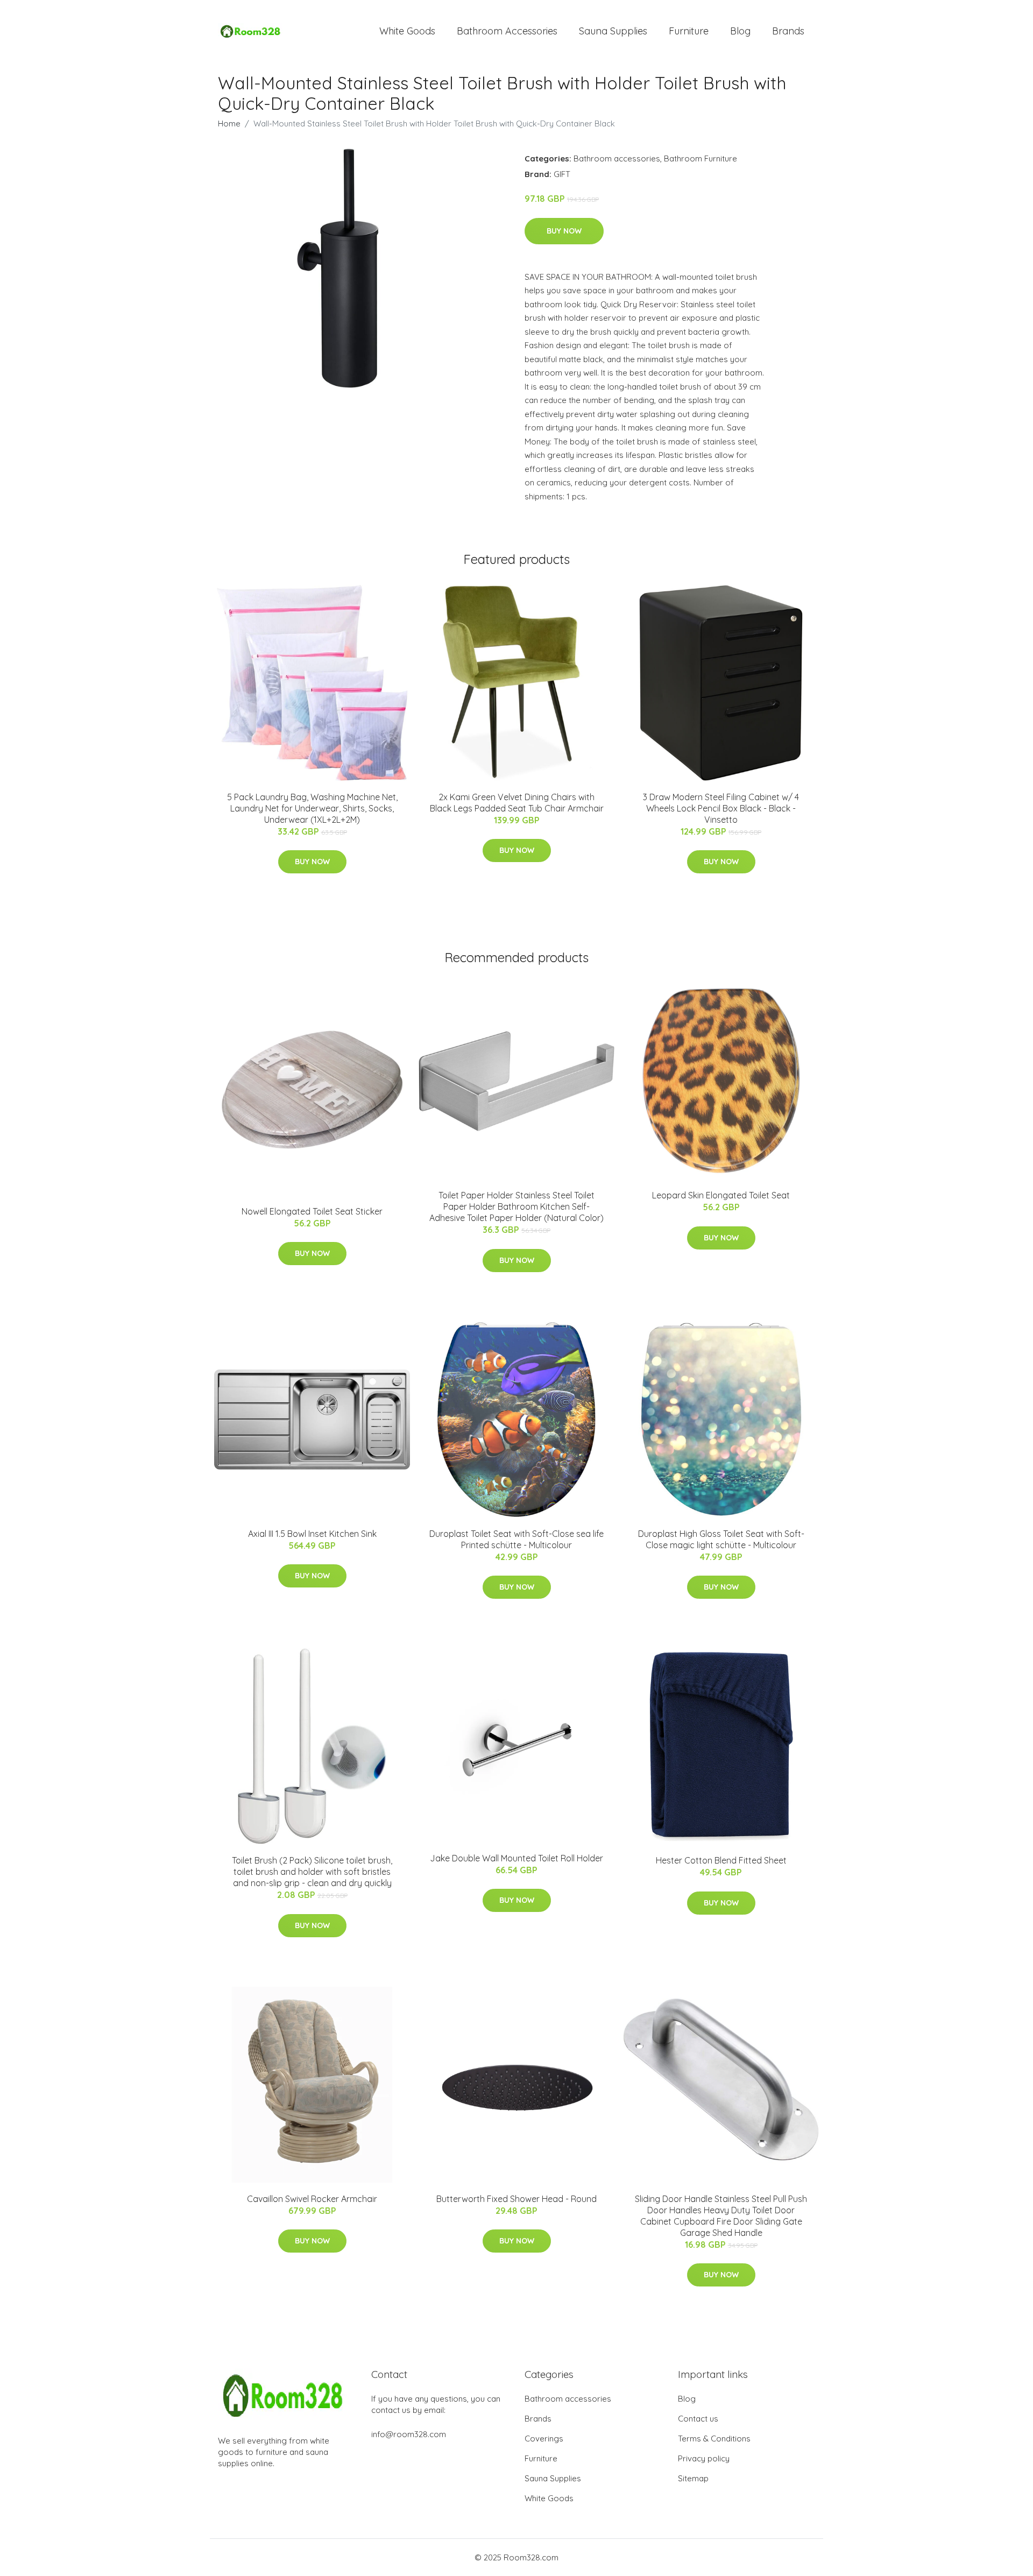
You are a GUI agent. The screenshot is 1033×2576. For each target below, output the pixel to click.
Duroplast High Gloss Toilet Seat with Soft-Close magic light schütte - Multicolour (721, 1539)
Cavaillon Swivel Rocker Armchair (312, 2199)
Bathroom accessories (617, 158)
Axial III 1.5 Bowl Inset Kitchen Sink (312, 1534)
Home (229, 123)
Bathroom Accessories (507, 31)
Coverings (544, 2439)
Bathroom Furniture (701, 158)
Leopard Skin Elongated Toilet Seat (721, 1195)
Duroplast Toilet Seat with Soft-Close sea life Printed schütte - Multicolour (516, 1539)
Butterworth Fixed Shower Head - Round (516, 2199)
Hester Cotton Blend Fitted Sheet (721, 1860)
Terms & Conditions (714, 2439)
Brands (788, 31)
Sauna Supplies (613, 31)
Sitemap (693, 2478)
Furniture (689, 31)
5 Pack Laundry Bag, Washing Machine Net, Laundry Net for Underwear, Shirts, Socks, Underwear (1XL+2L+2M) (312, 808)
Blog (740, 31)
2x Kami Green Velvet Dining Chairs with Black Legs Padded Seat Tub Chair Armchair (517, 803)
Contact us (698, 2419)
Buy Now (564, 231)
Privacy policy (704, 2458)
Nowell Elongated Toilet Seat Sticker (312, 1211)
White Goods (407, 31)
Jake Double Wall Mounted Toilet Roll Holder (516, 1858)
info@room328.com (409, 2434)
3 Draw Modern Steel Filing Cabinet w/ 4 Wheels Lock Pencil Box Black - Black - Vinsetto (721, 808)
